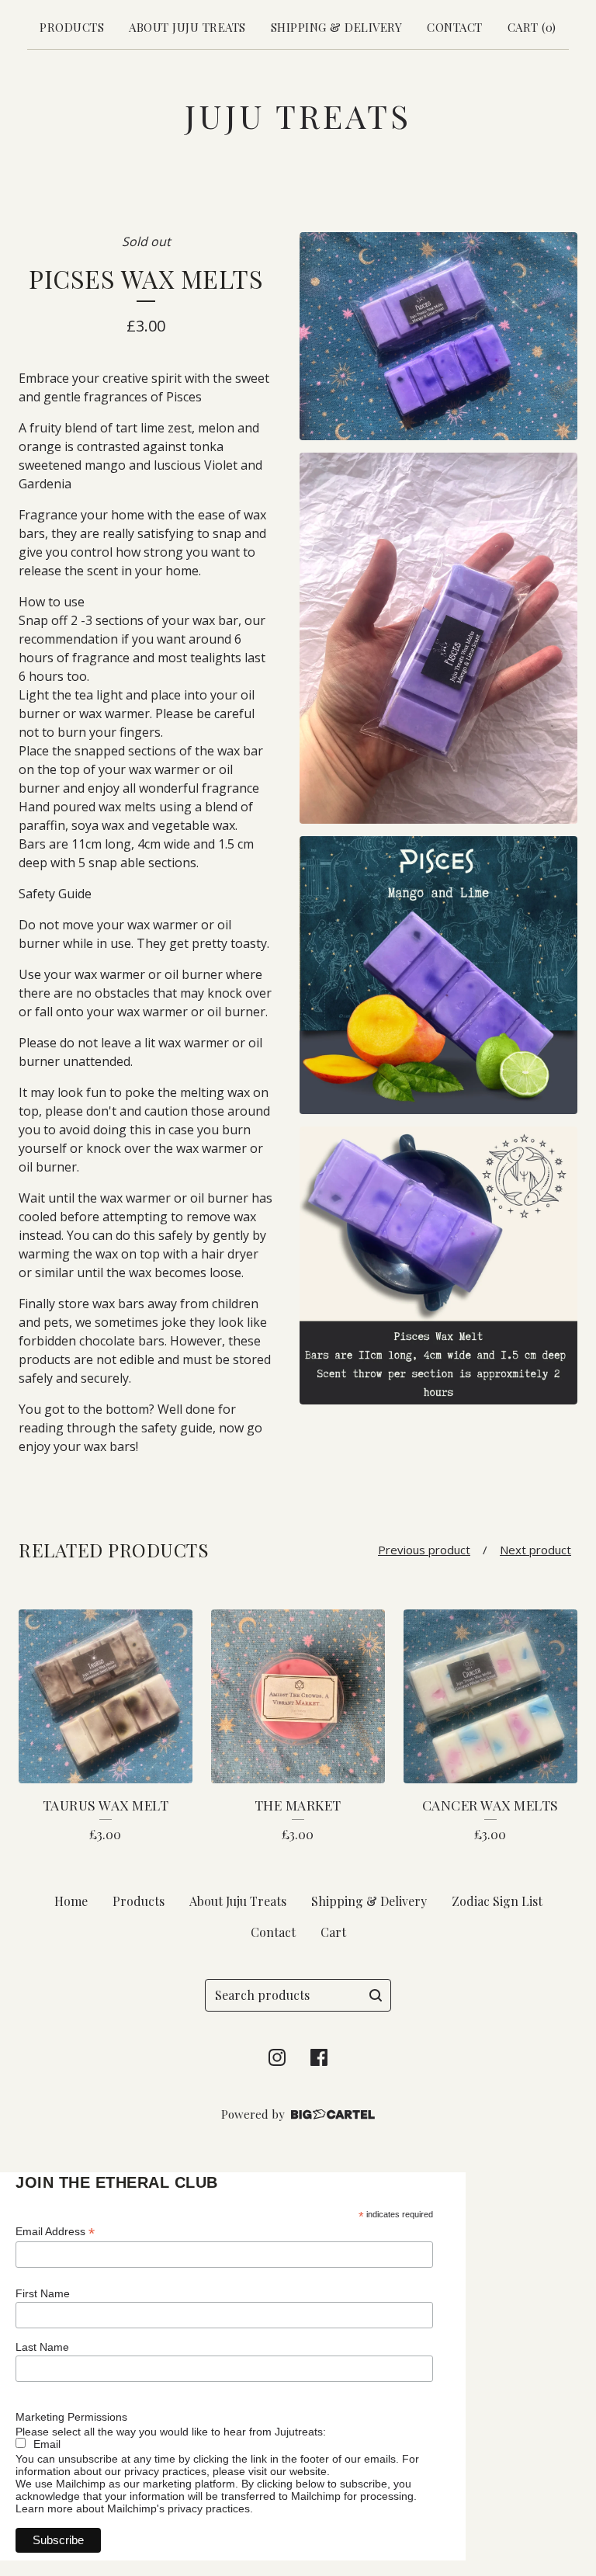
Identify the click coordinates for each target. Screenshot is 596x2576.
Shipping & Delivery (337, 27)
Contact (455, 27)
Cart (333, 1932)
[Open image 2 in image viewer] (438, 638)
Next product (535, 1550)
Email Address (55, 2232)
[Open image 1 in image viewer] (438, 337)
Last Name (42, 2347)
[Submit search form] (376, 1995)
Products (72, 27)
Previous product (424, 1550)
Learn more (44, 2508)
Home (71, 1901)
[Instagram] (277, 2057)
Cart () (532, 27)
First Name (43, 2293)
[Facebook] (319, 2057)
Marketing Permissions (71, 2417)
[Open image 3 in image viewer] (438, 975)
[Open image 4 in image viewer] (438, 1265)
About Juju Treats (187, 27)
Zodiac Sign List (497, 1901)
